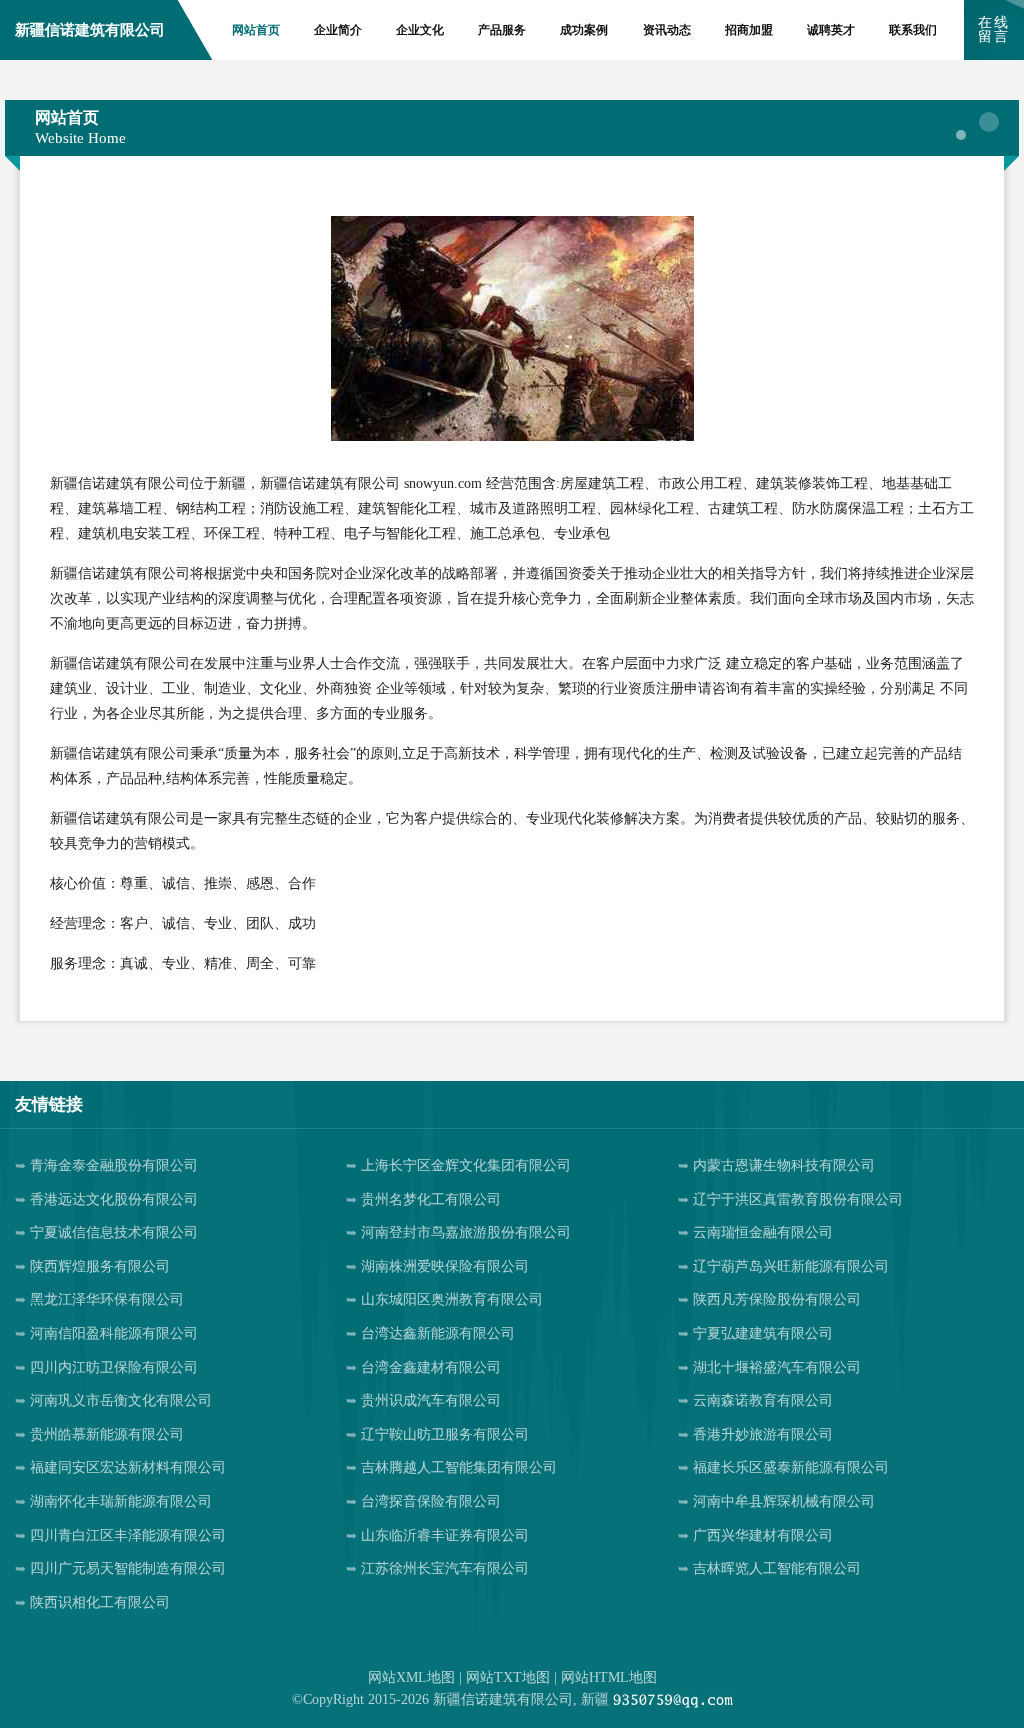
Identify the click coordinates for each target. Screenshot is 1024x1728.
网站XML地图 (411, 1677)
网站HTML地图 (609, 1677)
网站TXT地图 (508, 1677)
